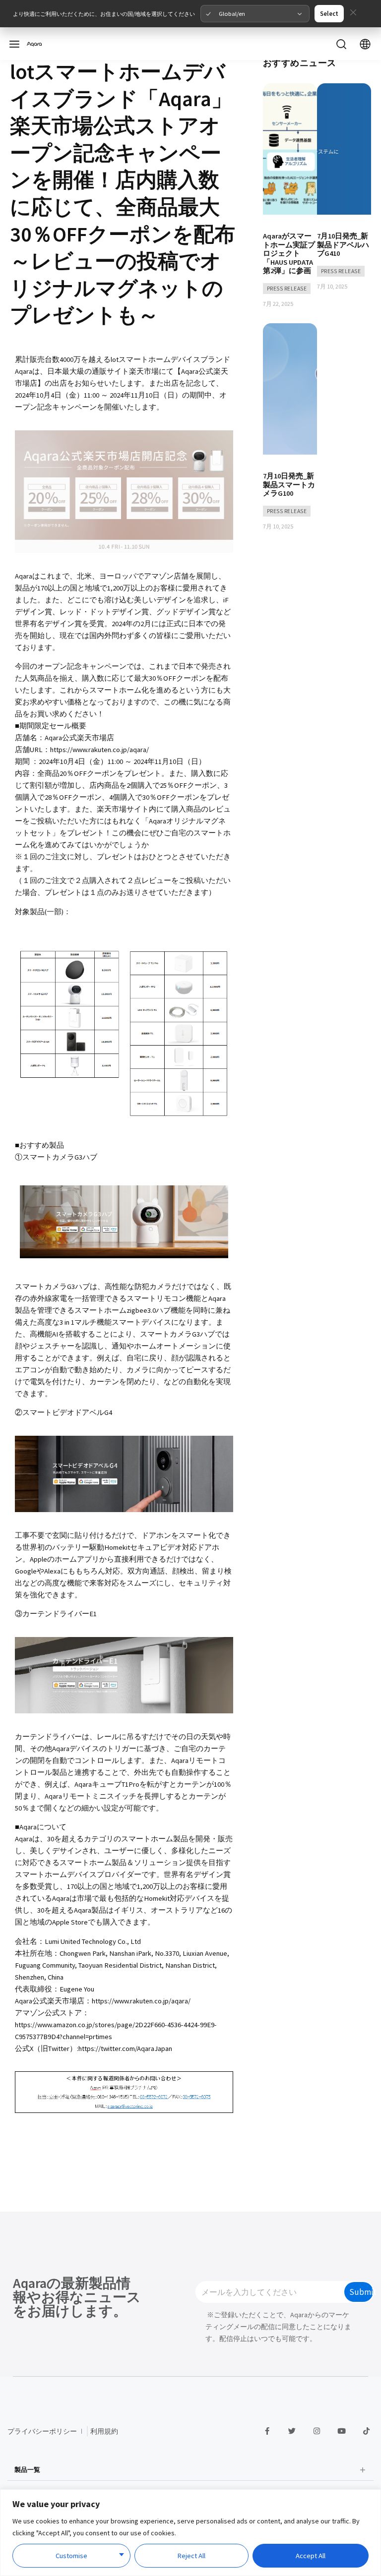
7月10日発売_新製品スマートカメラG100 (289, 485)
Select (329, 13)
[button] (191, 2470)
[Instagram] (317, 2431)
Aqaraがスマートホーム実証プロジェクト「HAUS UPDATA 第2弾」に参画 (289, 253)
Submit (361, 2292)
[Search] (341, 44)
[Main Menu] (14, 44)
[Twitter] (292, 2431)
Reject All (191, 2556)
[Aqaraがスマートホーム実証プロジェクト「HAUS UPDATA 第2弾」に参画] (290, 152)
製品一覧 (27, 2469)
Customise (71, 2556)
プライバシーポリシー (42, 2431)
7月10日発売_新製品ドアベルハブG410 (343, 245)
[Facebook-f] (267, 2431)
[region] (190, 2533)
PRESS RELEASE (287, 289)
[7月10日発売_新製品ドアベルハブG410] (344, 152)
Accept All (311, 2556)
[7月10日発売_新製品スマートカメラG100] (290, 392)
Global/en (232, 13)
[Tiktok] (366, 2431)
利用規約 (104, 2431)
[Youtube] (341, 2431)
